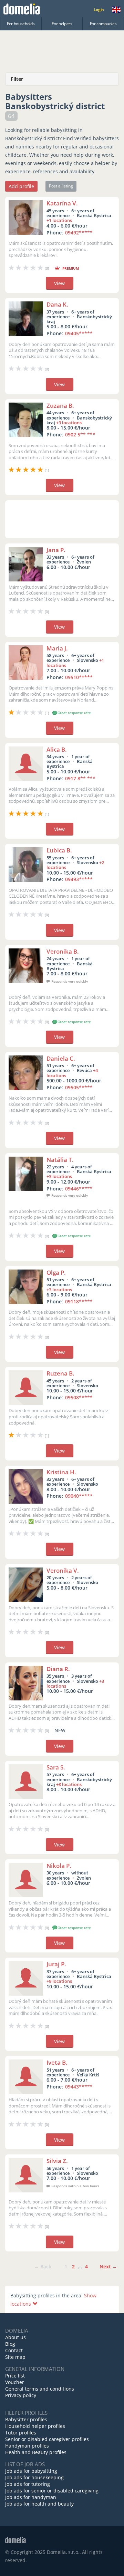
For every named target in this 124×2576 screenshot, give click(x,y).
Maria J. (57, 648)
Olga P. (56, 1272)
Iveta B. (57, 2062)
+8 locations (69, 1784)
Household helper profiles (35, 2426)
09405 (79, 333)
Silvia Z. (57, 2161)
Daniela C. (61, 1058)
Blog (10, 2344)
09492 (79, 233)
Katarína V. (62, 203)
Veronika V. (63, 1570)
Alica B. (57, 749)
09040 (79, 1496)
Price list (15, 2376)
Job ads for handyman (31, 2497)
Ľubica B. (59, 850)
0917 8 (80, 778)
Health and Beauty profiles (36, 2452)
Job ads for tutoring (28, 2484)
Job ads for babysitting (31, 2471)
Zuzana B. (60, 406)
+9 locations (59, 1981)
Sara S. (56, 1767)
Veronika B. (63, 951)
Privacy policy (21, 2395)
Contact (14, 2350)
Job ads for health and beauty (39, 2504)
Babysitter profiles (26, 2419)
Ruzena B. (60, 1373)
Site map (15, 2357)
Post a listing (61, 186)
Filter (17, 79)
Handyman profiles (27, 2446)
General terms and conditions (40, 2389)
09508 (79, 1397)
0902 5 (80, 435)
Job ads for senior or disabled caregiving (52, 2491)
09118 (79, 1301)
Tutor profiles (21, 2433)
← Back (43, 2266)
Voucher (15, 2382)
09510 (79, 677)
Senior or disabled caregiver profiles (47, 2439)
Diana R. (58, 1669)
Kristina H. (61, 1472)
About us (15, 2337)
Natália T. (60, 1160)
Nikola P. (59, 1866)
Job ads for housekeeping (34, 2477)
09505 (79, 1087)
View (59, 283)
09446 (79, 1189)
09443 (79, 2087)
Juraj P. (56, 1964)
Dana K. (57, 304)
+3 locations (69, 423)
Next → (108, 2266)
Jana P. (56, 550)
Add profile (21, 186)
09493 (79, 879)
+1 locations (59, 220)
